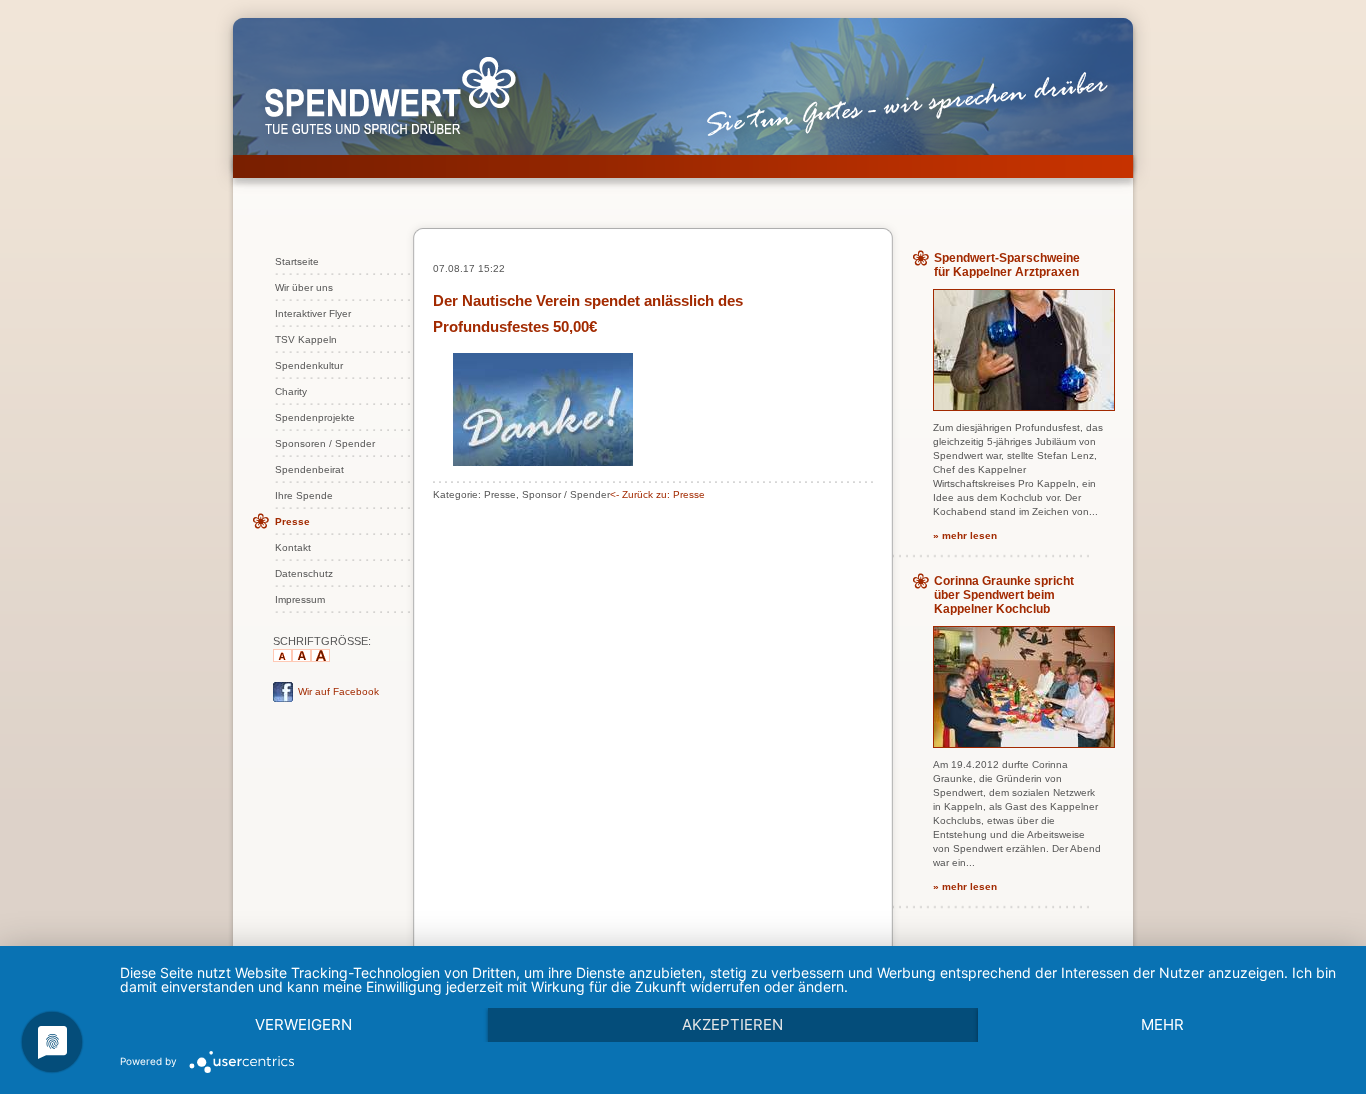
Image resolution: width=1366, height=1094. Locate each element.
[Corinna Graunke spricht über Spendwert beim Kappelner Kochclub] (1024, 743)
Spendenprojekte (315, 417)
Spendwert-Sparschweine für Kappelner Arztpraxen (1007, 265)
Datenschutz (304, 573)
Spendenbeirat (309, 469)
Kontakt (293, 547)
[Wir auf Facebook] (283, 698)
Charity (291, 391)
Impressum (300, 599)
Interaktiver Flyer (313, 313)
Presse (292, 521)
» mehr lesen (965, 535)
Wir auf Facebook (338, 691)
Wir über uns (304, 287)
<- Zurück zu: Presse (657, 494)
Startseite (297, 261)
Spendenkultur (309, 365)
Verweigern (303, 1024)
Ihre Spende (304, 495)
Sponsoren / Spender (325, 443)
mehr (1162, 1024)
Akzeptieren (732, 1024)
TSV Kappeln (306, 339)
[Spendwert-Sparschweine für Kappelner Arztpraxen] (1024, 406)
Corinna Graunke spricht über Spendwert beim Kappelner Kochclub (1004, 595)
